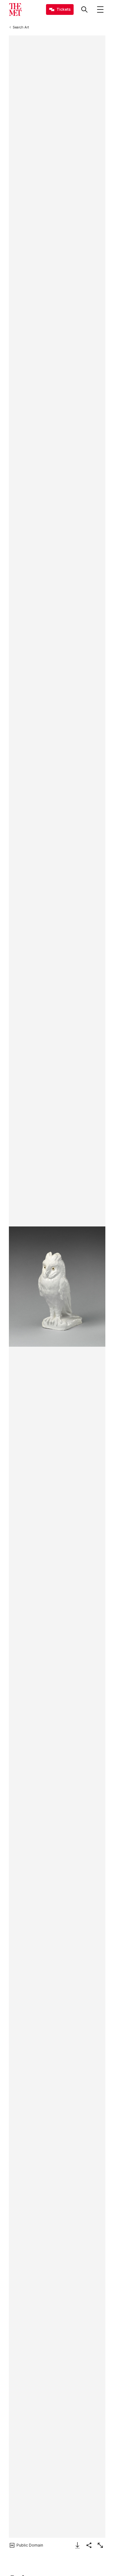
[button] (57, 1287)
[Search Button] (84, 9)
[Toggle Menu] (100, 9)
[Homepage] (15, 9)
